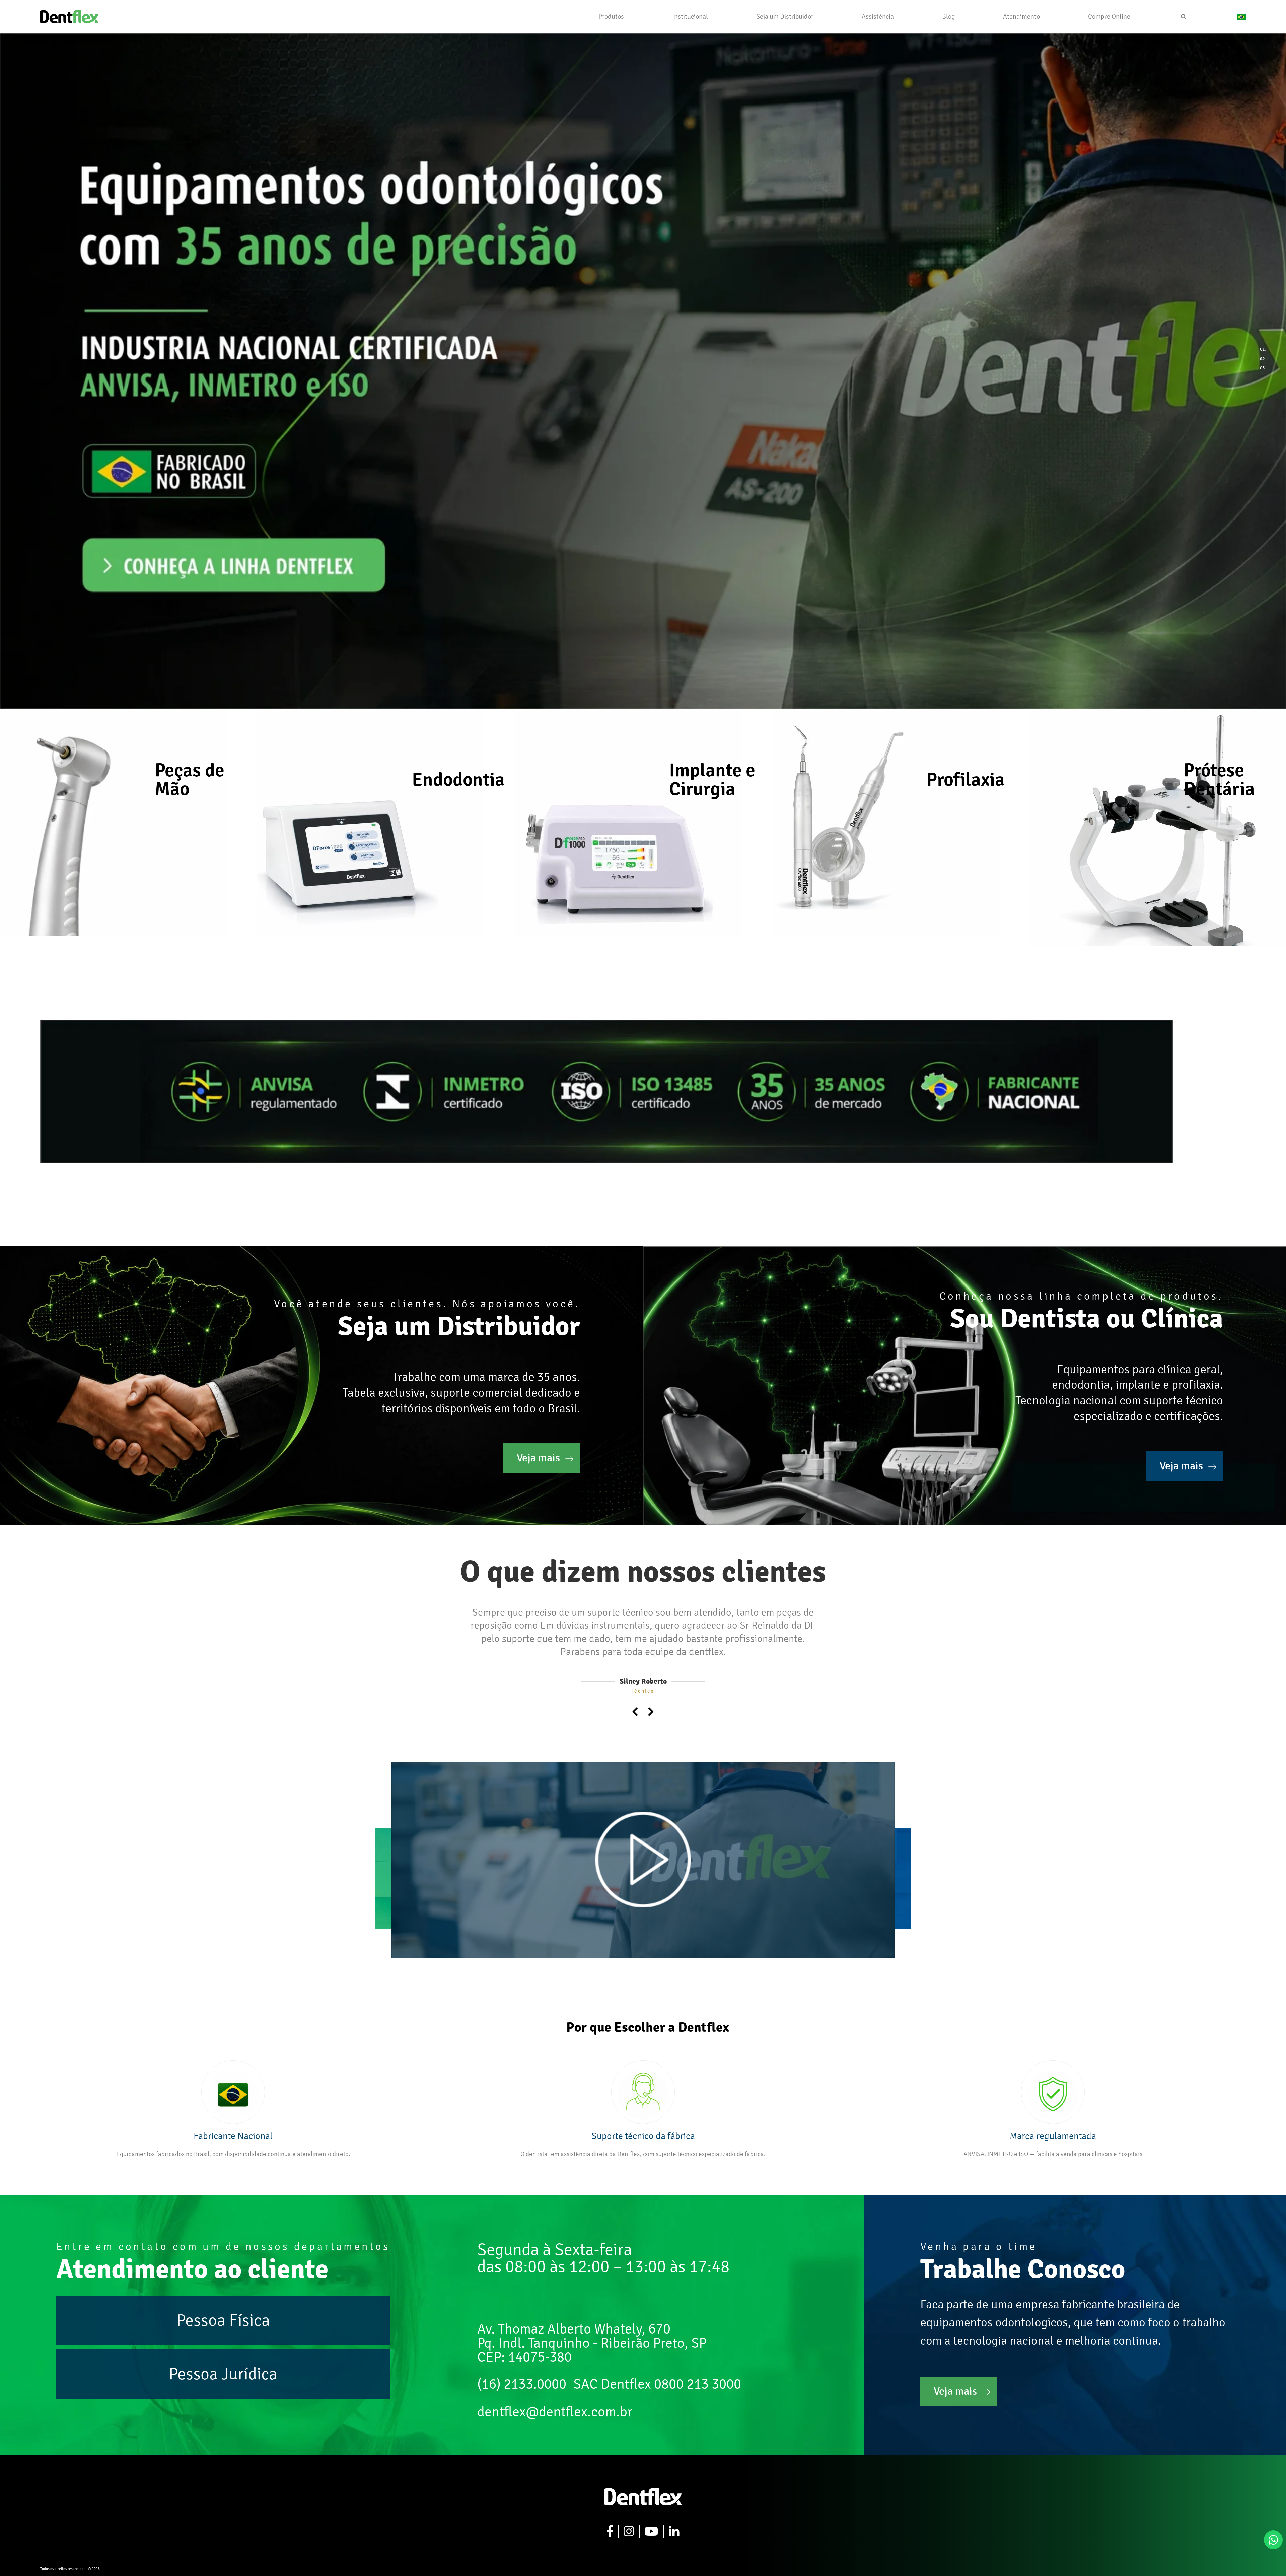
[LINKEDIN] (674, 2518)
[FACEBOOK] (610, 2518)
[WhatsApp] (1273, 2540)
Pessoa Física (223, 2307)
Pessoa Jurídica (223, 2361)
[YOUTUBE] (652, 2518)
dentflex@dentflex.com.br (555, 2398)
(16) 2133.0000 (522, 2371)
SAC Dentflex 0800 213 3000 (657, 2371)
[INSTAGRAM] (629, 2518)
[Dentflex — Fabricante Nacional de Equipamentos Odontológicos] (69, 16)
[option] (643, 371)
